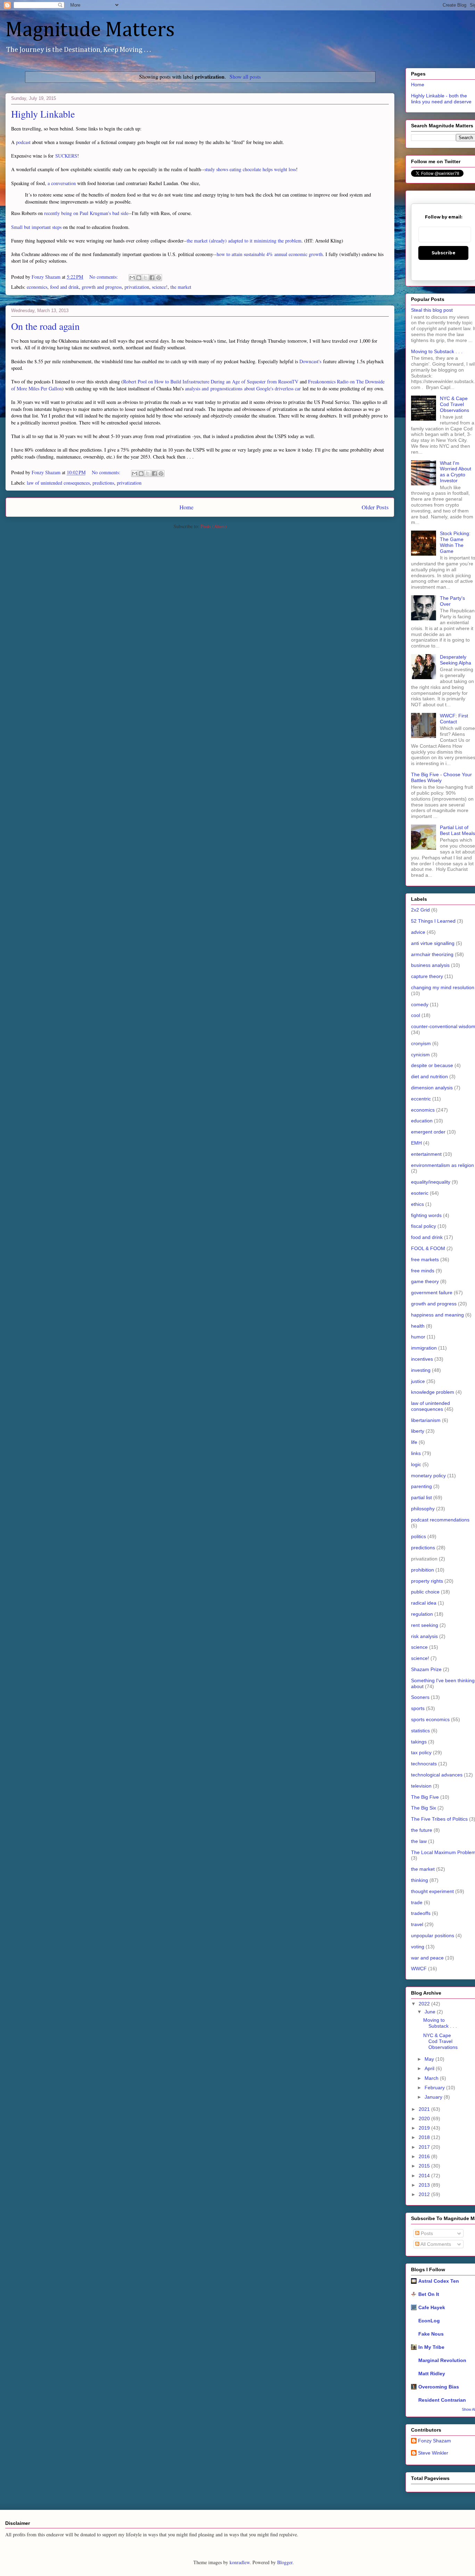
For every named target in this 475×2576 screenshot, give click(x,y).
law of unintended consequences (58, 483)
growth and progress (102, 287)
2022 (425, 2004)
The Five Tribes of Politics (439, 1819)
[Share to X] (145, 278)
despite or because (432, 1065)
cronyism (421, 1043)
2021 (425, 2109)
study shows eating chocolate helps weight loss (250, 169)
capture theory (427, 976)
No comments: (104, 277)
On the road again (45, 326)
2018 (425, 2137)
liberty (418, 1431)
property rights (427, 1581)
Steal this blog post (432, 310)
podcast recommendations (440, 1520)
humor (418, 1337)
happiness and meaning (437, 1315)
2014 (425, 2176)
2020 (425, 2118)
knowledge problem (433, 1392)
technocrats (424, 1764)
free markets (425, 1259)
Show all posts (245, 77)
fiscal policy (424, 1226)
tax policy (421, 1752)
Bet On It (429, 2294)
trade (417, 1902)
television (421, 1786)
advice (418, 932)
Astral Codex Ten (439, 2281)
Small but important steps (36, 227)
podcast (23, 142)
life (414, 1442)
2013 (425, 2185)
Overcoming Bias (439, 2387)
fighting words (426, 1215)
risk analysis (424, 1636)
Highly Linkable (43, 114)
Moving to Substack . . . (437, 351)
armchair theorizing (432, 954)
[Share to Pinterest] (159, 278)
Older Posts (375, 507)
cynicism (420, 1055)
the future (422, 1830)
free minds (423, 1271)
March (432, 2078)
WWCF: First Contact (454, 719)
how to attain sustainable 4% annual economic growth (270, 254)
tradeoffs (421, 1913)
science (419, 1647)
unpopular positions (433, 1935)
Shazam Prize (426, 1669)
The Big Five (425, 1797)
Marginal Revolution (442, 2360)
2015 (425, 2166)
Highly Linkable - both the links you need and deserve (441, 99)
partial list (421, 1497)
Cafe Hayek (432, 2307)
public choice (425, 1592)
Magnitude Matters (90, 30)
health (418, 1326)
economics (37, 287)
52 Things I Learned (433, 921)
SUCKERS (66, 156)
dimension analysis (432, 1088)
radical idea (424, 1603)
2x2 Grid (420, 910)
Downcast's (310, 361)
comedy (420, 1004)
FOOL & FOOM (428, 1248)
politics (418, 1536)
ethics (417, 1204)
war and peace (427, 1958)
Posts (426, 2233)
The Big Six (424, 1808)
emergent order (428, 1132)
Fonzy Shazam (434, 2441)
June (431, 2012)
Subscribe (444, 253)
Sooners (420, 1697)
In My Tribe (431, 2347)
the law (419, 1841)
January (434, 2097)
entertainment (426, 1154)
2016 (425, 2156)
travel (417, 1924)
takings (419, 1742)
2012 (425, 2194)
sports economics (430, 1719)
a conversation (62, 183)
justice (418, 1381)
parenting (421, 1486)
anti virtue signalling (433, 943)
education (422, 1121)
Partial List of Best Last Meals (457, 830)
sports (418, 1708)
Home (186, 507)
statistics (420, 1731)
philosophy (423, 1509)
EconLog (429, 2321)
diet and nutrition (429, 1076)
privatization (137, 287)
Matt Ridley (432, 2374)
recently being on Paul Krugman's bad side (86, 213)
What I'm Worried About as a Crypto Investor (456, 472)
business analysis (430, 965)
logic (416, 1464)
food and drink (65, 287)
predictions (103, 483)
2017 (425, 2147)
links (416, 1453)
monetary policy (428, 1476)
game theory (425, 1281)
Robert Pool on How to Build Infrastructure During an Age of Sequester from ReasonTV (211, 381)
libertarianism (426, 1420)
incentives (422, 1359)
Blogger (285, 2562)
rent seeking (425, 1625)
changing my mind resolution (443, 987)
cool (416, 1015)
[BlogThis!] (139, 278)
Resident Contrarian (442, 2400)
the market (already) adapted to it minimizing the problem (244, 241)
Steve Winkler (433, 2453)
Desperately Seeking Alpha (456, 660)
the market (181, 287)
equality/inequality (431, 1182)
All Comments (435, 2244)
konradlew (240, 2562)
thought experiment (432, 1891)
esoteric (420, 1193)
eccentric (421, 1099)
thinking (420, 1880)
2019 (425, 2128)
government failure (432, 1293)
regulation (422, 1614)
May (430, 2059)
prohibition (422, 1570)
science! (160, 287)
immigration (424, 1348)
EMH (416, 1143)
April (430, 2068)
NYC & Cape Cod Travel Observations (454, 404)
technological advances (437, 1775)
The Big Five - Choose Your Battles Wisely (441, 777)
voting (418, 1947)
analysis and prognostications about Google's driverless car (242, 388)
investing (421, 1370)
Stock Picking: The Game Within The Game (455, 542)
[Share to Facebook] (152, 278)
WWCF (419, 1969)
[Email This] (132, 278)
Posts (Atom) (214, 526)
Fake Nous (431, 2334)
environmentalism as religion (442, 1165)
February (435, 2088)
